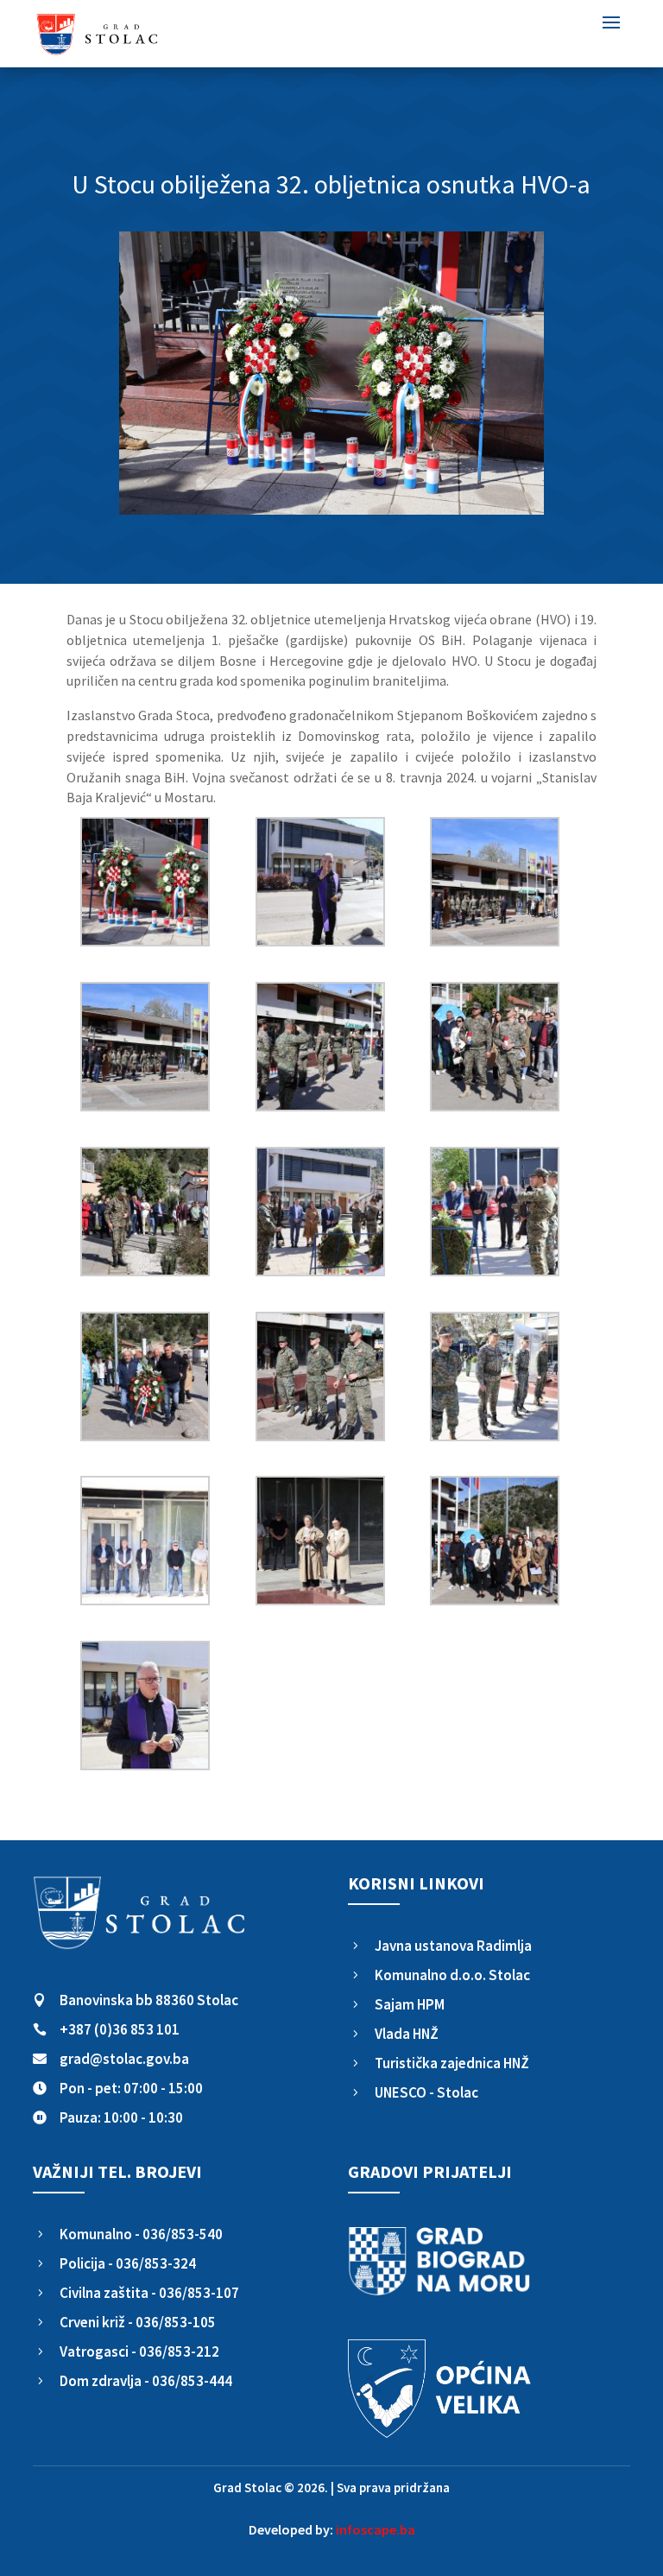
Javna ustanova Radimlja (453, 1946)
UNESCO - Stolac (426, 2092)
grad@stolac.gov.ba (124, 2059)
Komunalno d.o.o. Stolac (452, 1975)
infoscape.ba (376, 2529)
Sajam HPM (410, 2004)
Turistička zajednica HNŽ (452, 2063)
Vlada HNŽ (407, 2034)
